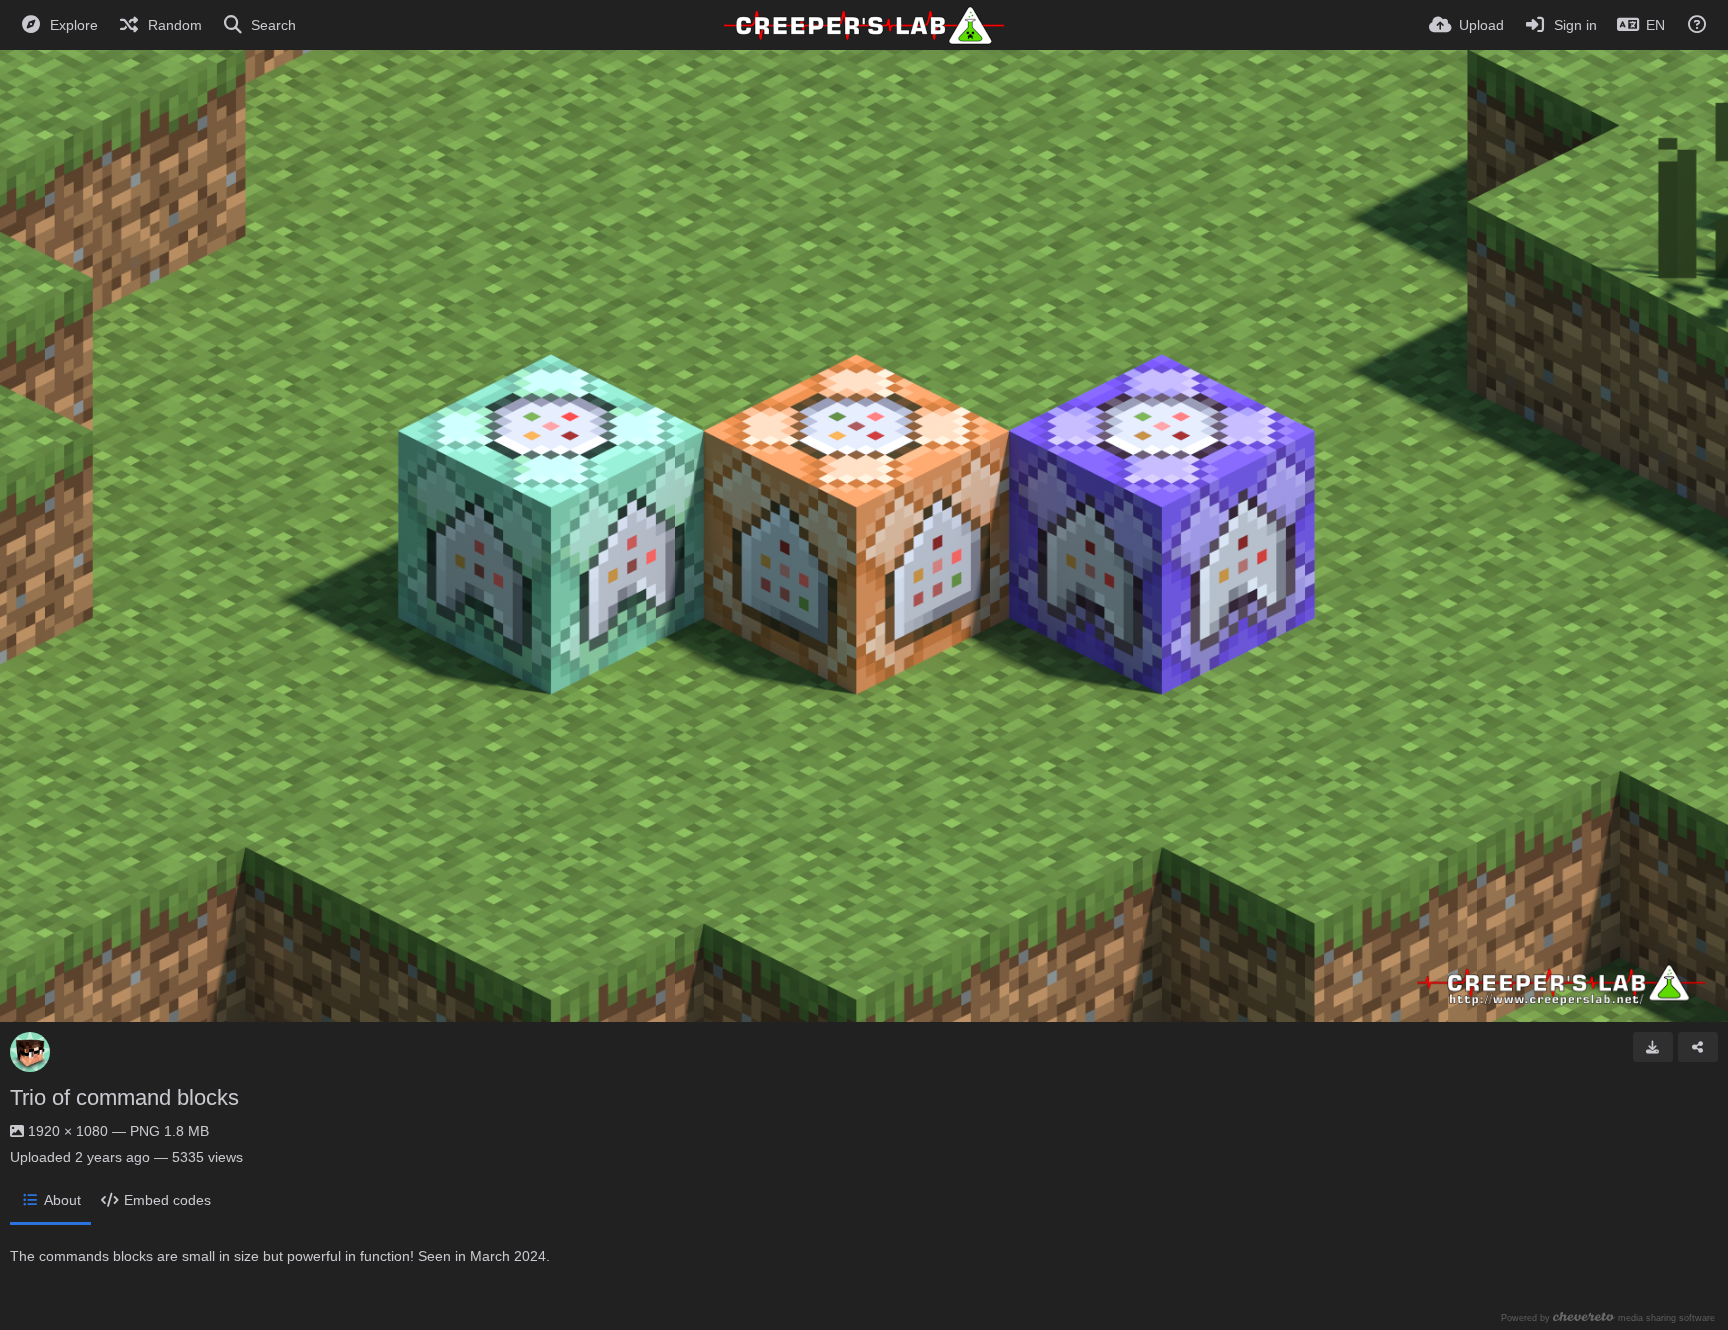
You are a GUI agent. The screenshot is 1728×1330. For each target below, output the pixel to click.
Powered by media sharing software (1608, 1317)
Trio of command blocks (124, 1097)
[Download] (1653, 1047)
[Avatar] (30, 1052)
